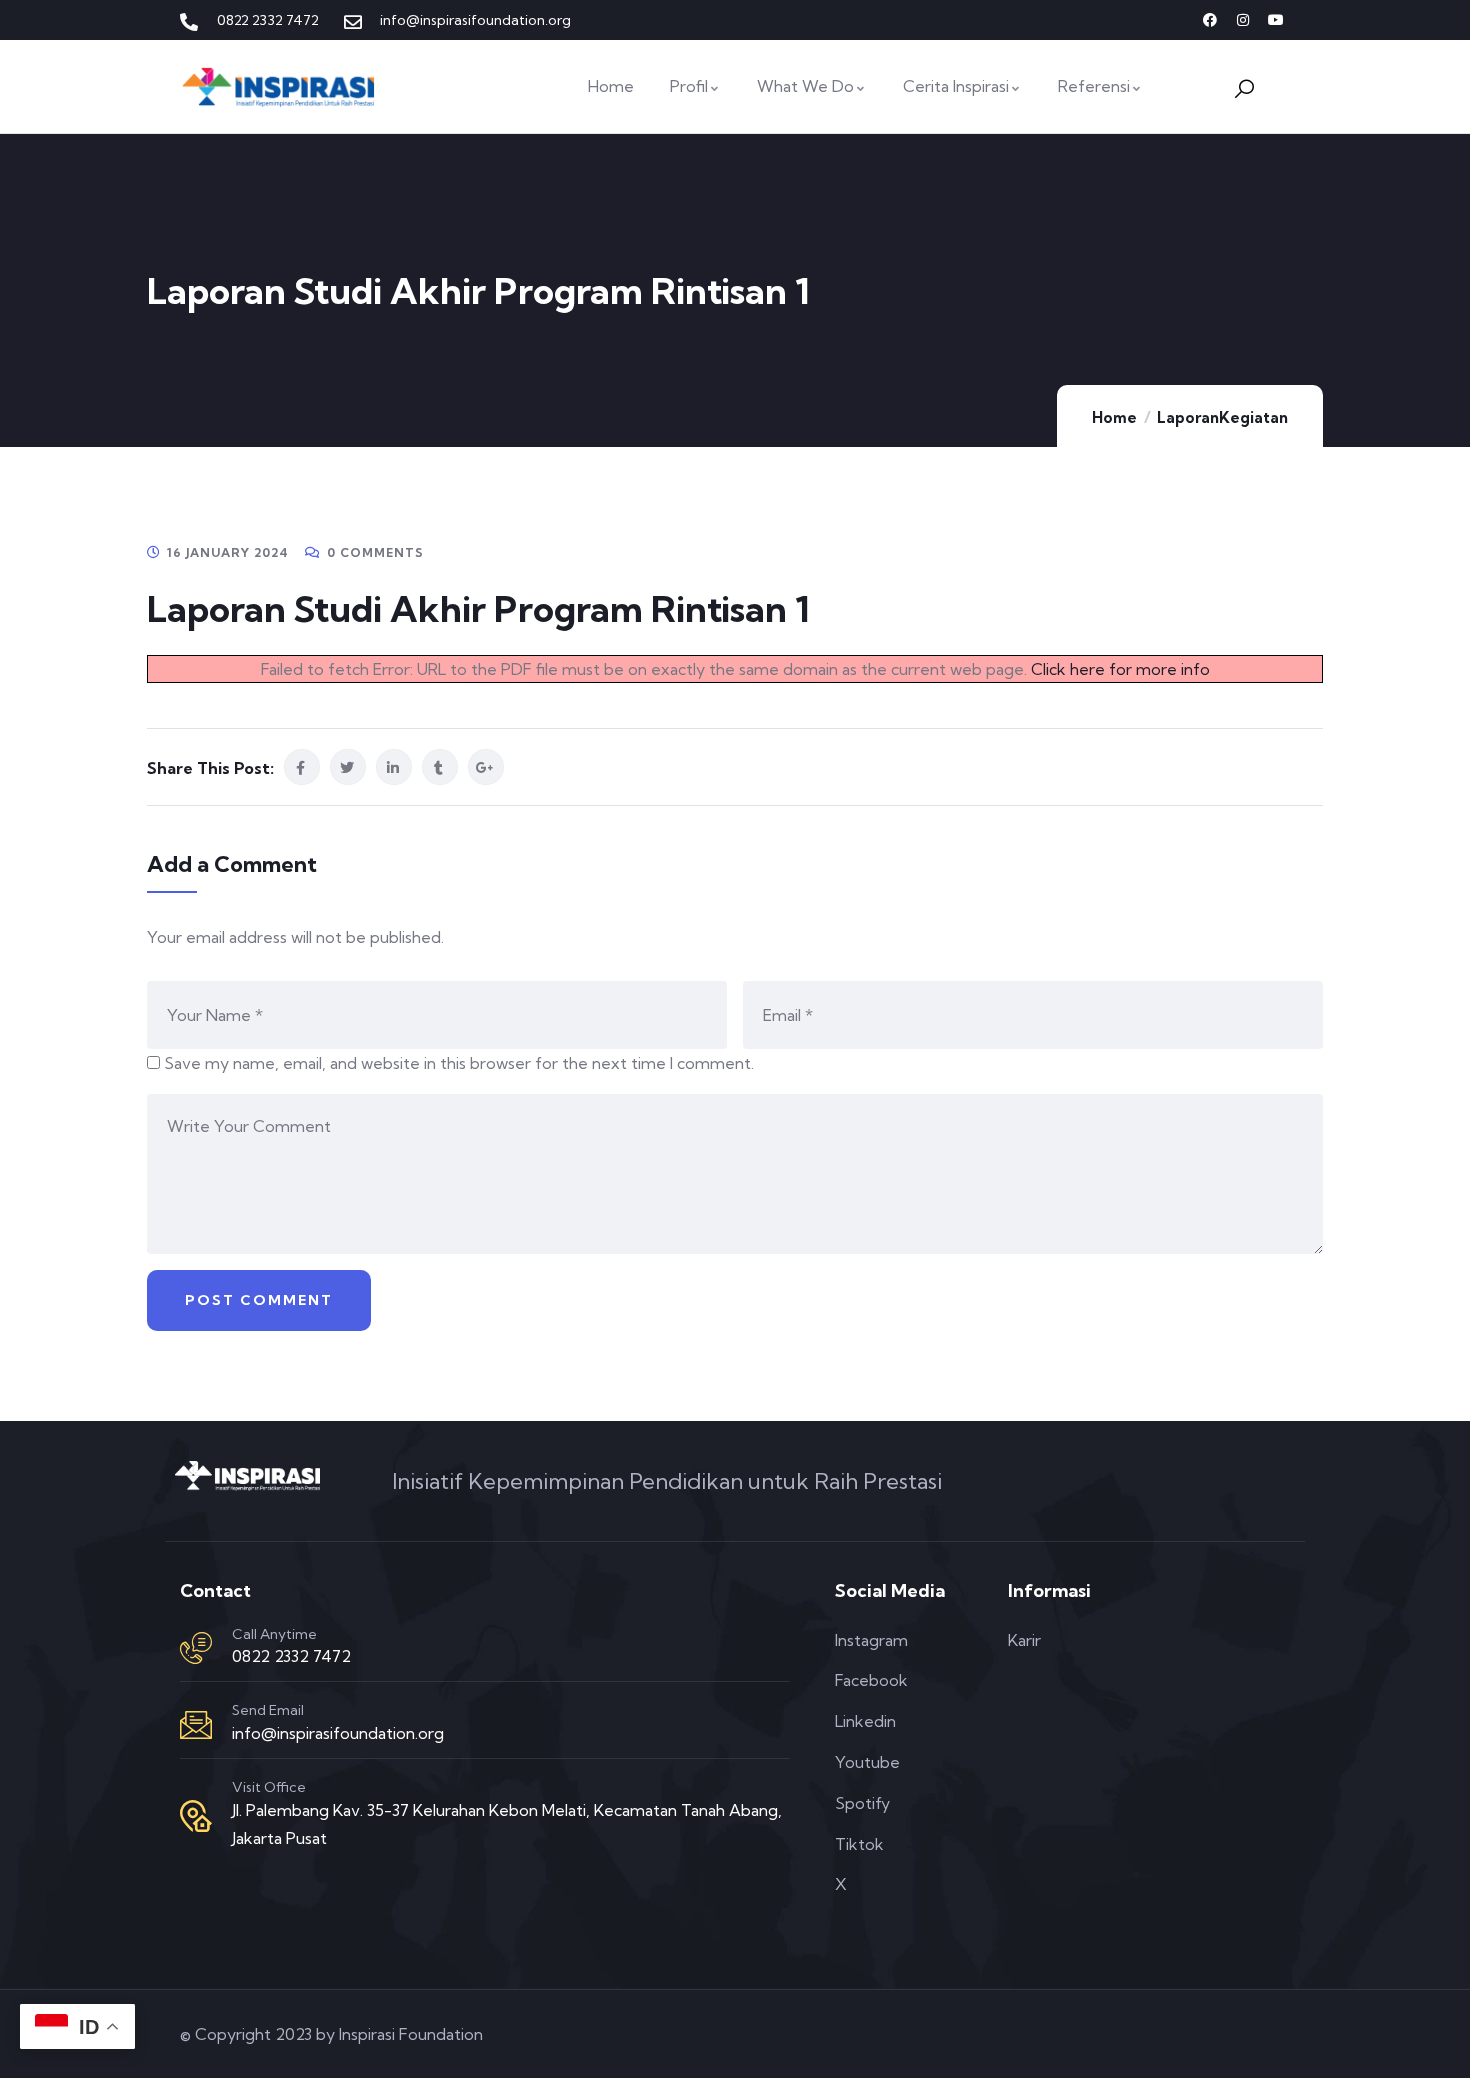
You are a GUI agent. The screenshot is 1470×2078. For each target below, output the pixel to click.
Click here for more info (1120, 669)
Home (1114, 417)
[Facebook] (1210, 20)
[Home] (279, 86)
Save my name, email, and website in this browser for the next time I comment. (459, 1063)
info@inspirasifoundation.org (338, 1733)
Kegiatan (1253, 417)
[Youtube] (1276, 20)
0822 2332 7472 (291, 1656)
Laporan (1188, 417)
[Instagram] (1243, 20)
